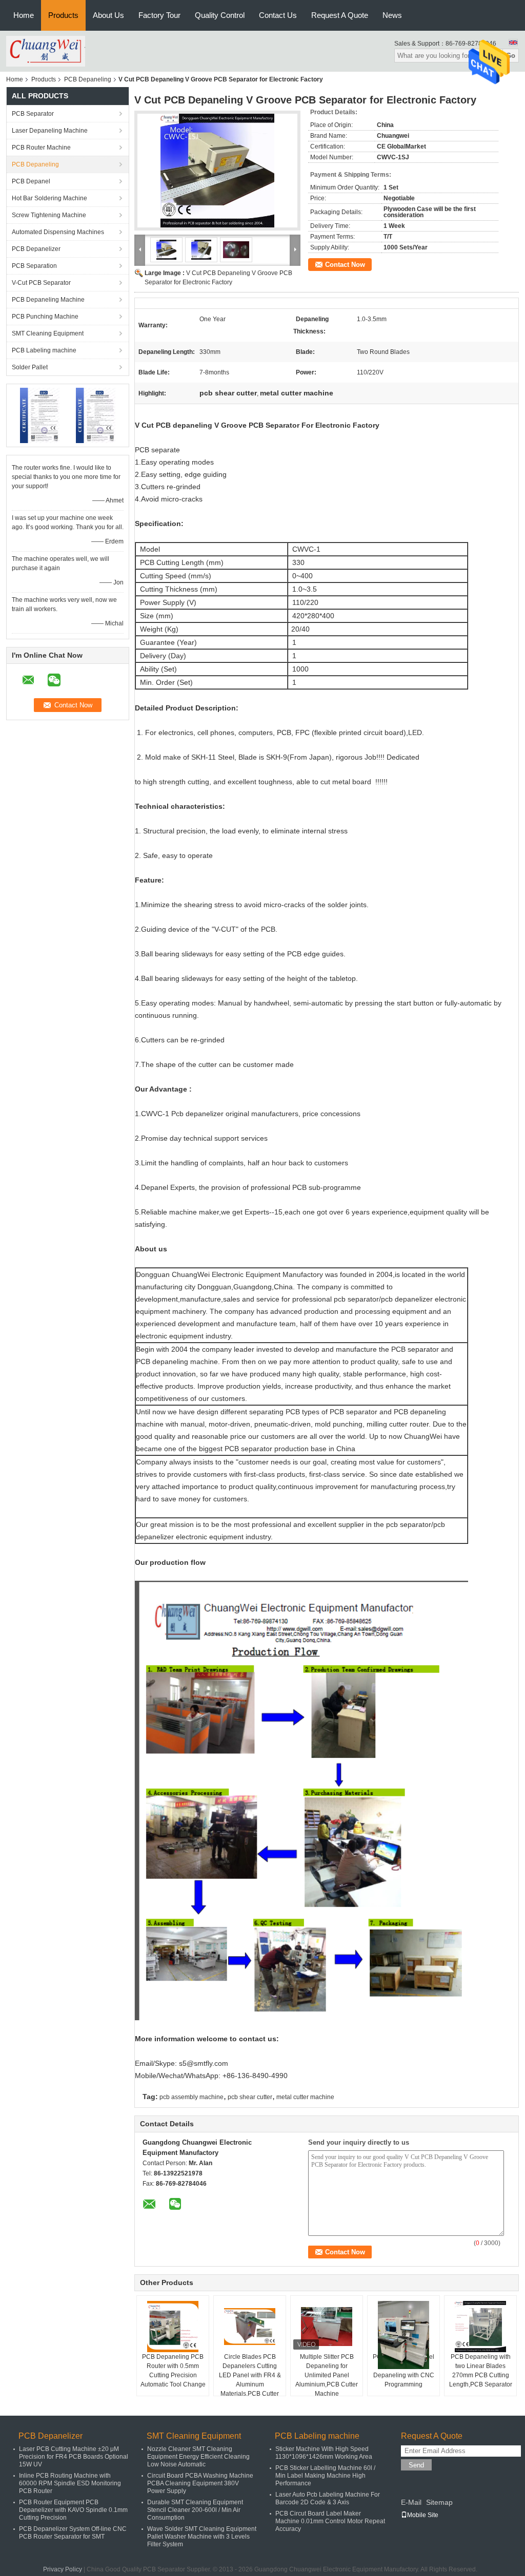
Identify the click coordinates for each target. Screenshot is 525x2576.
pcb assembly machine (191, 2097)
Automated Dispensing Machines (58, 232)
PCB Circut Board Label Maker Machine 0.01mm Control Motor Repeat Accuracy (330, 2521)
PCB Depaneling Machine (48, 300)
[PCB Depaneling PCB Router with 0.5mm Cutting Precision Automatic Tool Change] (173, 2327)
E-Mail (411, 2502)
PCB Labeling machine (44, 350)
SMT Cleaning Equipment (48, 333)
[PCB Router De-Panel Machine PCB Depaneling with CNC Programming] (403, 2335)
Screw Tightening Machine (49, 215)
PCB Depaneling (88, 79)
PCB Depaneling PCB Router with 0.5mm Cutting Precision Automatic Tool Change (173, 2371)
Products (63, 15)
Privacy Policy (63, 2569)
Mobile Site (423, 2515)
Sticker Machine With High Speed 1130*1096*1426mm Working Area (324, 2453)
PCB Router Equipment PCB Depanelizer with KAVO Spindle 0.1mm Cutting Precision (73, 2510)
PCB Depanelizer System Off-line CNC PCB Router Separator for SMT (73, 2533)
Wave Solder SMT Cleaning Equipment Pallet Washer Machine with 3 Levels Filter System (202, 2537)
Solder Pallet (30, 367)
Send (416, 2465)
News (392, 15)
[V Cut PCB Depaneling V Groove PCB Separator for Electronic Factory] (217, 171)
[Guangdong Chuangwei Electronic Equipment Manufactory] (46, 51)
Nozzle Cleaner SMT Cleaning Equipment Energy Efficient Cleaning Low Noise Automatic (198, 2457)
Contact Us (278, 15)
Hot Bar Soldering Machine (49, 198)
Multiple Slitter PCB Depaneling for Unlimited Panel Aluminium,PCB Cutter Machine (327, 2375)
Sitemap (439, 2502)
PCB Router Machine (41, 148)
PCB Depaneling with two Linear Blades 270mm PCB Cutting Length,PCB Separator (481, 2371)
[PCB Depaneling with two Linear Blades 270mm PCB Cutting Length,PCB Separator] (480, 2327)
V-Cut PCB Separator (41, 283)
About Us (108, 15)
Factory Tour (159, 15)
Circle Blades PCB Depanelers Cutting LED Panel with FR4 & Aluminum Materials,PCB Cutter (250, 2375)
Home (24, 15)
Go (511, 56)
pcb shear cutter (250, 2097)
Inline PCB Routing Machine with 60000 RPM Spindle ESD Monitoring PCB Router (70, 2483)
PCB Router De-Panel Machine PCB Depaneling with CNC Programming (403, 2371)
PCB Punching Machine (45, 317)
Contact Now (345, 265)
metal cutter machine (305, 2097)
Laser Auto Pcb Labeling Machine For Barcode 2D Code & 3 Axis (328, 2498)
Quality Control (220, 15)
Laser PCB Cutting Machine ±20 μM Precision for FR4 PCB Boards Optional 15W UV (74, 2457)
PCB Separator (33, 114)
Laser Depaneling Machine (50, 131)
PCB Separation (34, 266)
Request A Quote (340, 15)
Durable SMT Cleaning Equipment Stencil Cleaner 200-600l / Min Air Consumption (195, 2510)
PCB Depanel (31, 181)
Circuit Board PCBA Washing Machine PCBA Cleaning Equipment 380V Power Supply (200, 2483)
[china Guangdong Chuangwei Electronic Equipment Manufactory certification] (40, 415)
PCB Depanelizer (36, 249)
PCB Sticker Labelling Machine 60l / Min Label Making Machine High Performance (325, 2476)
